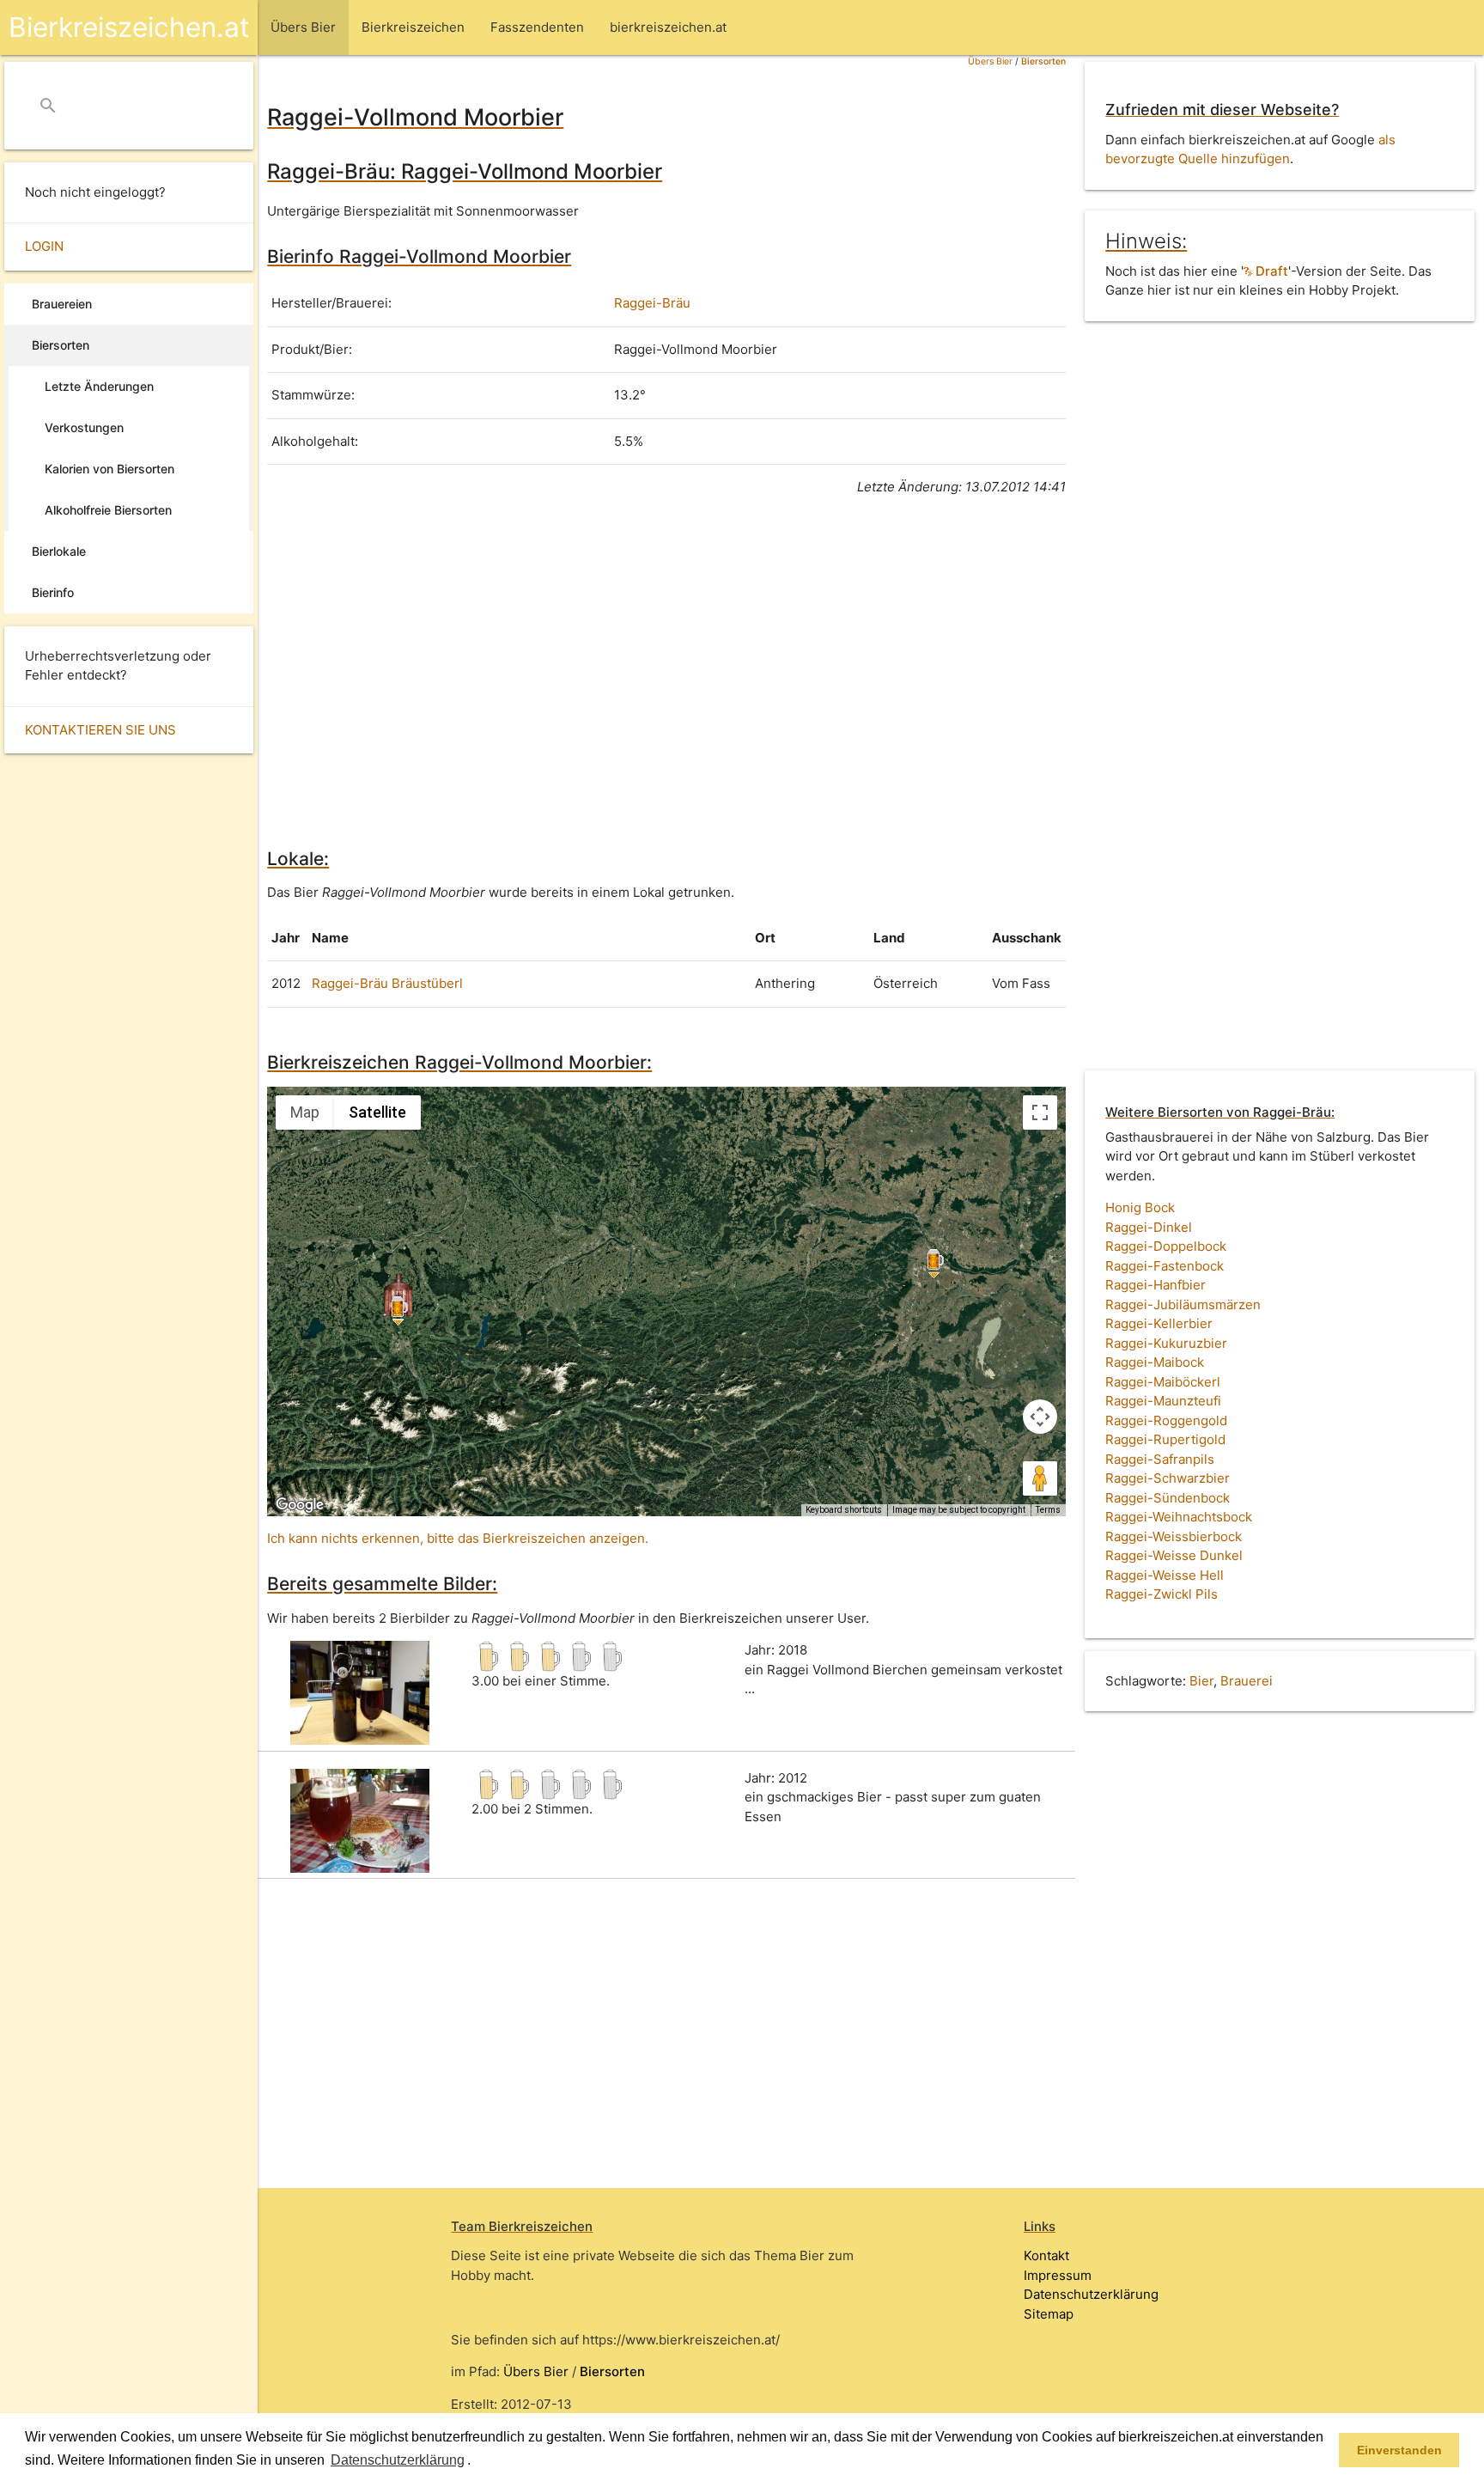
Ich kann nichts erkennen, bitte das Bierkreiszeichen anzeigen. (458, 1538)
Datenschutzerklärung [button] (398, 2460)
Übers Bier (990, 61)
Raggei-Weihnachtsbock (1179, 1517)
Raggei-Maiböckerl (1163, 1382)
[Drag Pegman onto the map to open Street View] (1040, 1478)
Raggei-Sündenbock (1168, 1498)
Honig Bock (1140, 1207)
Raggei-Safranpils (1160, 1459)
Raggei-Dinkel (1149, 1227)
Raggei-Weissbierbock (1174, 1536)
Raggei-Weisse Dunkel (1174, 1555)
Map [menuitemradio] (305, 1112)
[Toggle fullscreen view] (1040, 1112)
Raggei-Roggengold (1166, 1420)
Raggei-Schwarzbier (1168, 1478)
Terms (1048, 1510)
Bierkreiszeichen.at (129, 27)
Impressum (1058, 2275)
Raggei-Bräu (652, 303)
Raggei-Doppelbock (1166, 1246)
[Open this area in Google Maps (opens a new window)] (300, 1505)
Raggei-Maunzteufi (1163, 1401)
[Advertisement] (666, 669)
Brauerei (1247, 1681)
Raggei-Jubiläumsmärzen (1183, 1304)
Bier (1201, 1681)
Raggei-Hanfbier (1156, 1285)
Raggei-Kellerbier (1159, 1323)
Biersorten (1043, 61)
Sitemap (1049, 2314)
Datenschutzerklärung (1091, 2294)
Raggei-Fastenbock (1165, 1266)
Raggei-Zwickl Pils (1162, 1594)
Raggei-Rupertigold (1165, 1439)
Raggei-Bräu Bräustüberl (387, 983)
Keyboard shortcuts (844, 1510)
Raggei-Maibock (1155, 1362)
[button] (477, 2461)
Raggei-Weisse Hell (1165, 1575)
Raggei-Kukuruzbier (1166, 1343)
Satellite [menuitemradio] (377, 1112)
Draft (1270, 271)
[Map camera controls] (1040, 1417)
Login (44, 246)
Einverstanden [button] (1399, 2450)
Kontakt (1046, 2255)
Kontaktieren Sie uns (100, 730)
